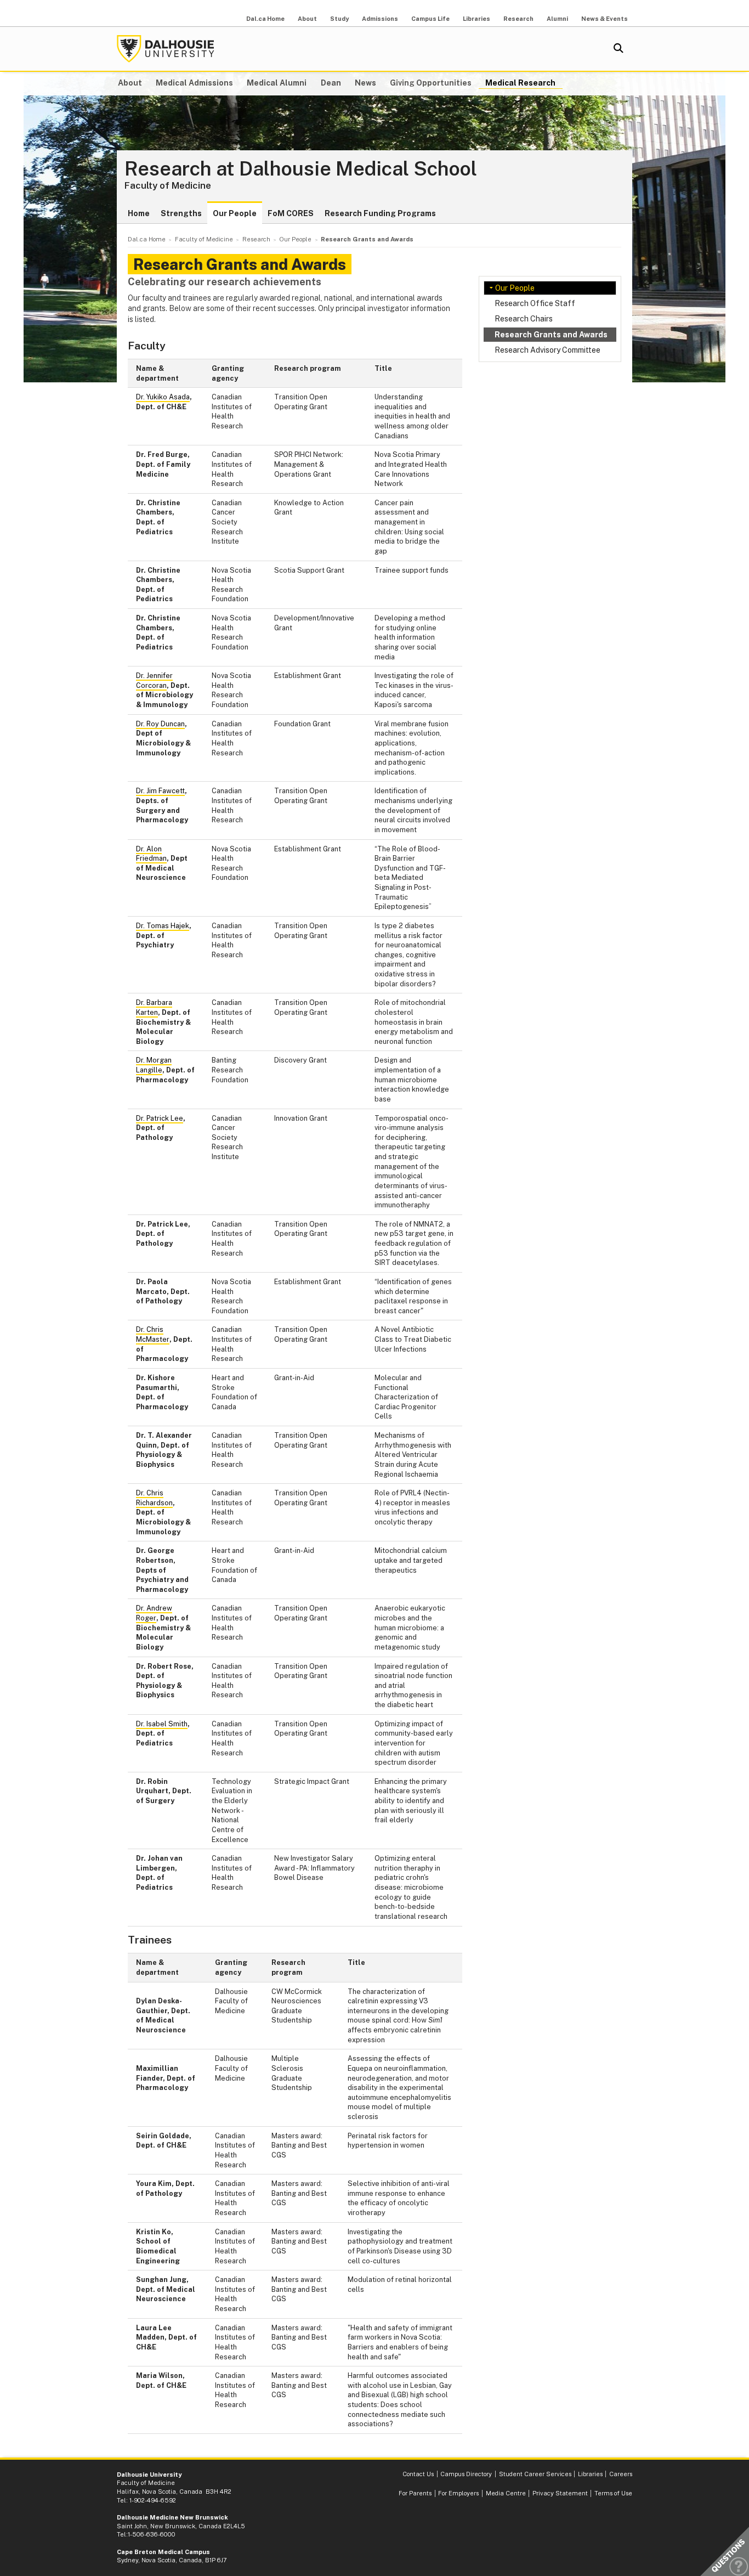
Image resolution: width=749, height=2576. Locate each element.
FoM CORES (291, 213)
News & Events (605, 19)
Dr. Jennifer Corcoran (154, 680)
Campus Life (430, 19)
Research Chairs (524, 319)
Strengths (181, 213)
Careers (621, 2474)
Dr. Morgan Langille (154, 1065)
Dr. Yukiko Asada (163, 397)
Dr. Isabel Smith (162, 1724)
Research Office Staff (535, 303)
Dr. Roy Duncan (160, 724)
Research (518, 19)
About (307, 19)
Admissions (380, 19)
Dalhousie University (166, 49)
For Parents (415, 2493)
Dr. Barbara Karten (154, 1007)
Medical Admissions (194, 83)
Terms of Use (613, 2493)
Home (139, 213)
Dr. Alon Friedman (151, 854)
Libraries (476, 19)
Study (339, 19)
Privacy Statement (560, 2493)
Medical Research (520, 83)
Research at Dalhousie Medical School (301, 169)
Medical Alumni (277, 83)
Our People (235, 213)
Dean (331, 83)
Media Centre (506, 2493)
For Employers (458, 2493)
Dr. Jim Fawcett (160, 791)
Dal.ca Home (265, 19)
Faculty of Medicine (168, 185)
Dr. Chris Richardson (154, 1498)
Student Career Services (535, 2474)
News (365, 83)
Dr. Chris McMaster (153, 1334)
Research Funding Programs (380, 213)
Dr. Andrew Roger (154, 1613)
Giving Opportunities (431, 83)
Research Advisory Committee (547, 350)
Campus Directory (466, 2474)
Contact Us (418, 2474)
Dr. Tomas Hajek (163, 926)
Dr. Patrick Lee (160, 1118)
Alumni (557, 19)
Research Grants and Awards (551, 335)
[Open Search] (619, 49)
